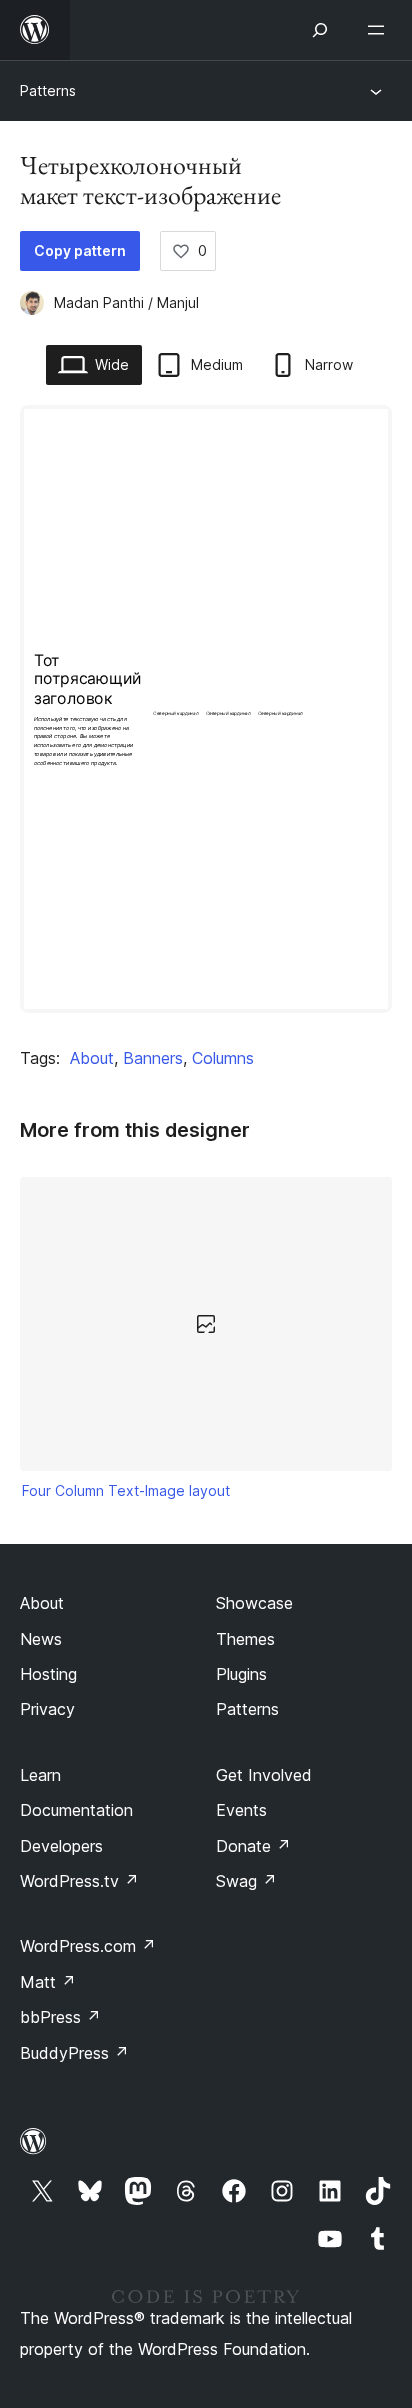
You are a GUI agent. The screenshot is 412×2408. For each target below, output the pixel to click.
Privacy (47, 1709)
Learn (40, 1775)
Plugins (241, 1674)
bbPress (60, 2017)
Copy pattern (80, 250)
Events (241, 1810)
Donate (253, 1846)
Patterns (48, 90)
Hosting (48, 1674)
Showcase (254, 1603)
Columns (223, 1058)
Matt (48, 1982)
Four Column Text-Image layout (126, 1490)
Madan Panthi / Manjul (126, 302)
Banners (153, 1058)
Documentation (76, 1810)
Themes (245, 1639)
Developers (61, 1846)
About (92, 1058)
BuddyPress (74, 2053)
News (41, 1639)
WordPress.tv (79, 1881)
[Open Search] (320, 30)
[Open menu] (380, 30)
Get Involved (264, 1775)
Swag (246, 1881)
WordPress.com (88, 1946)
